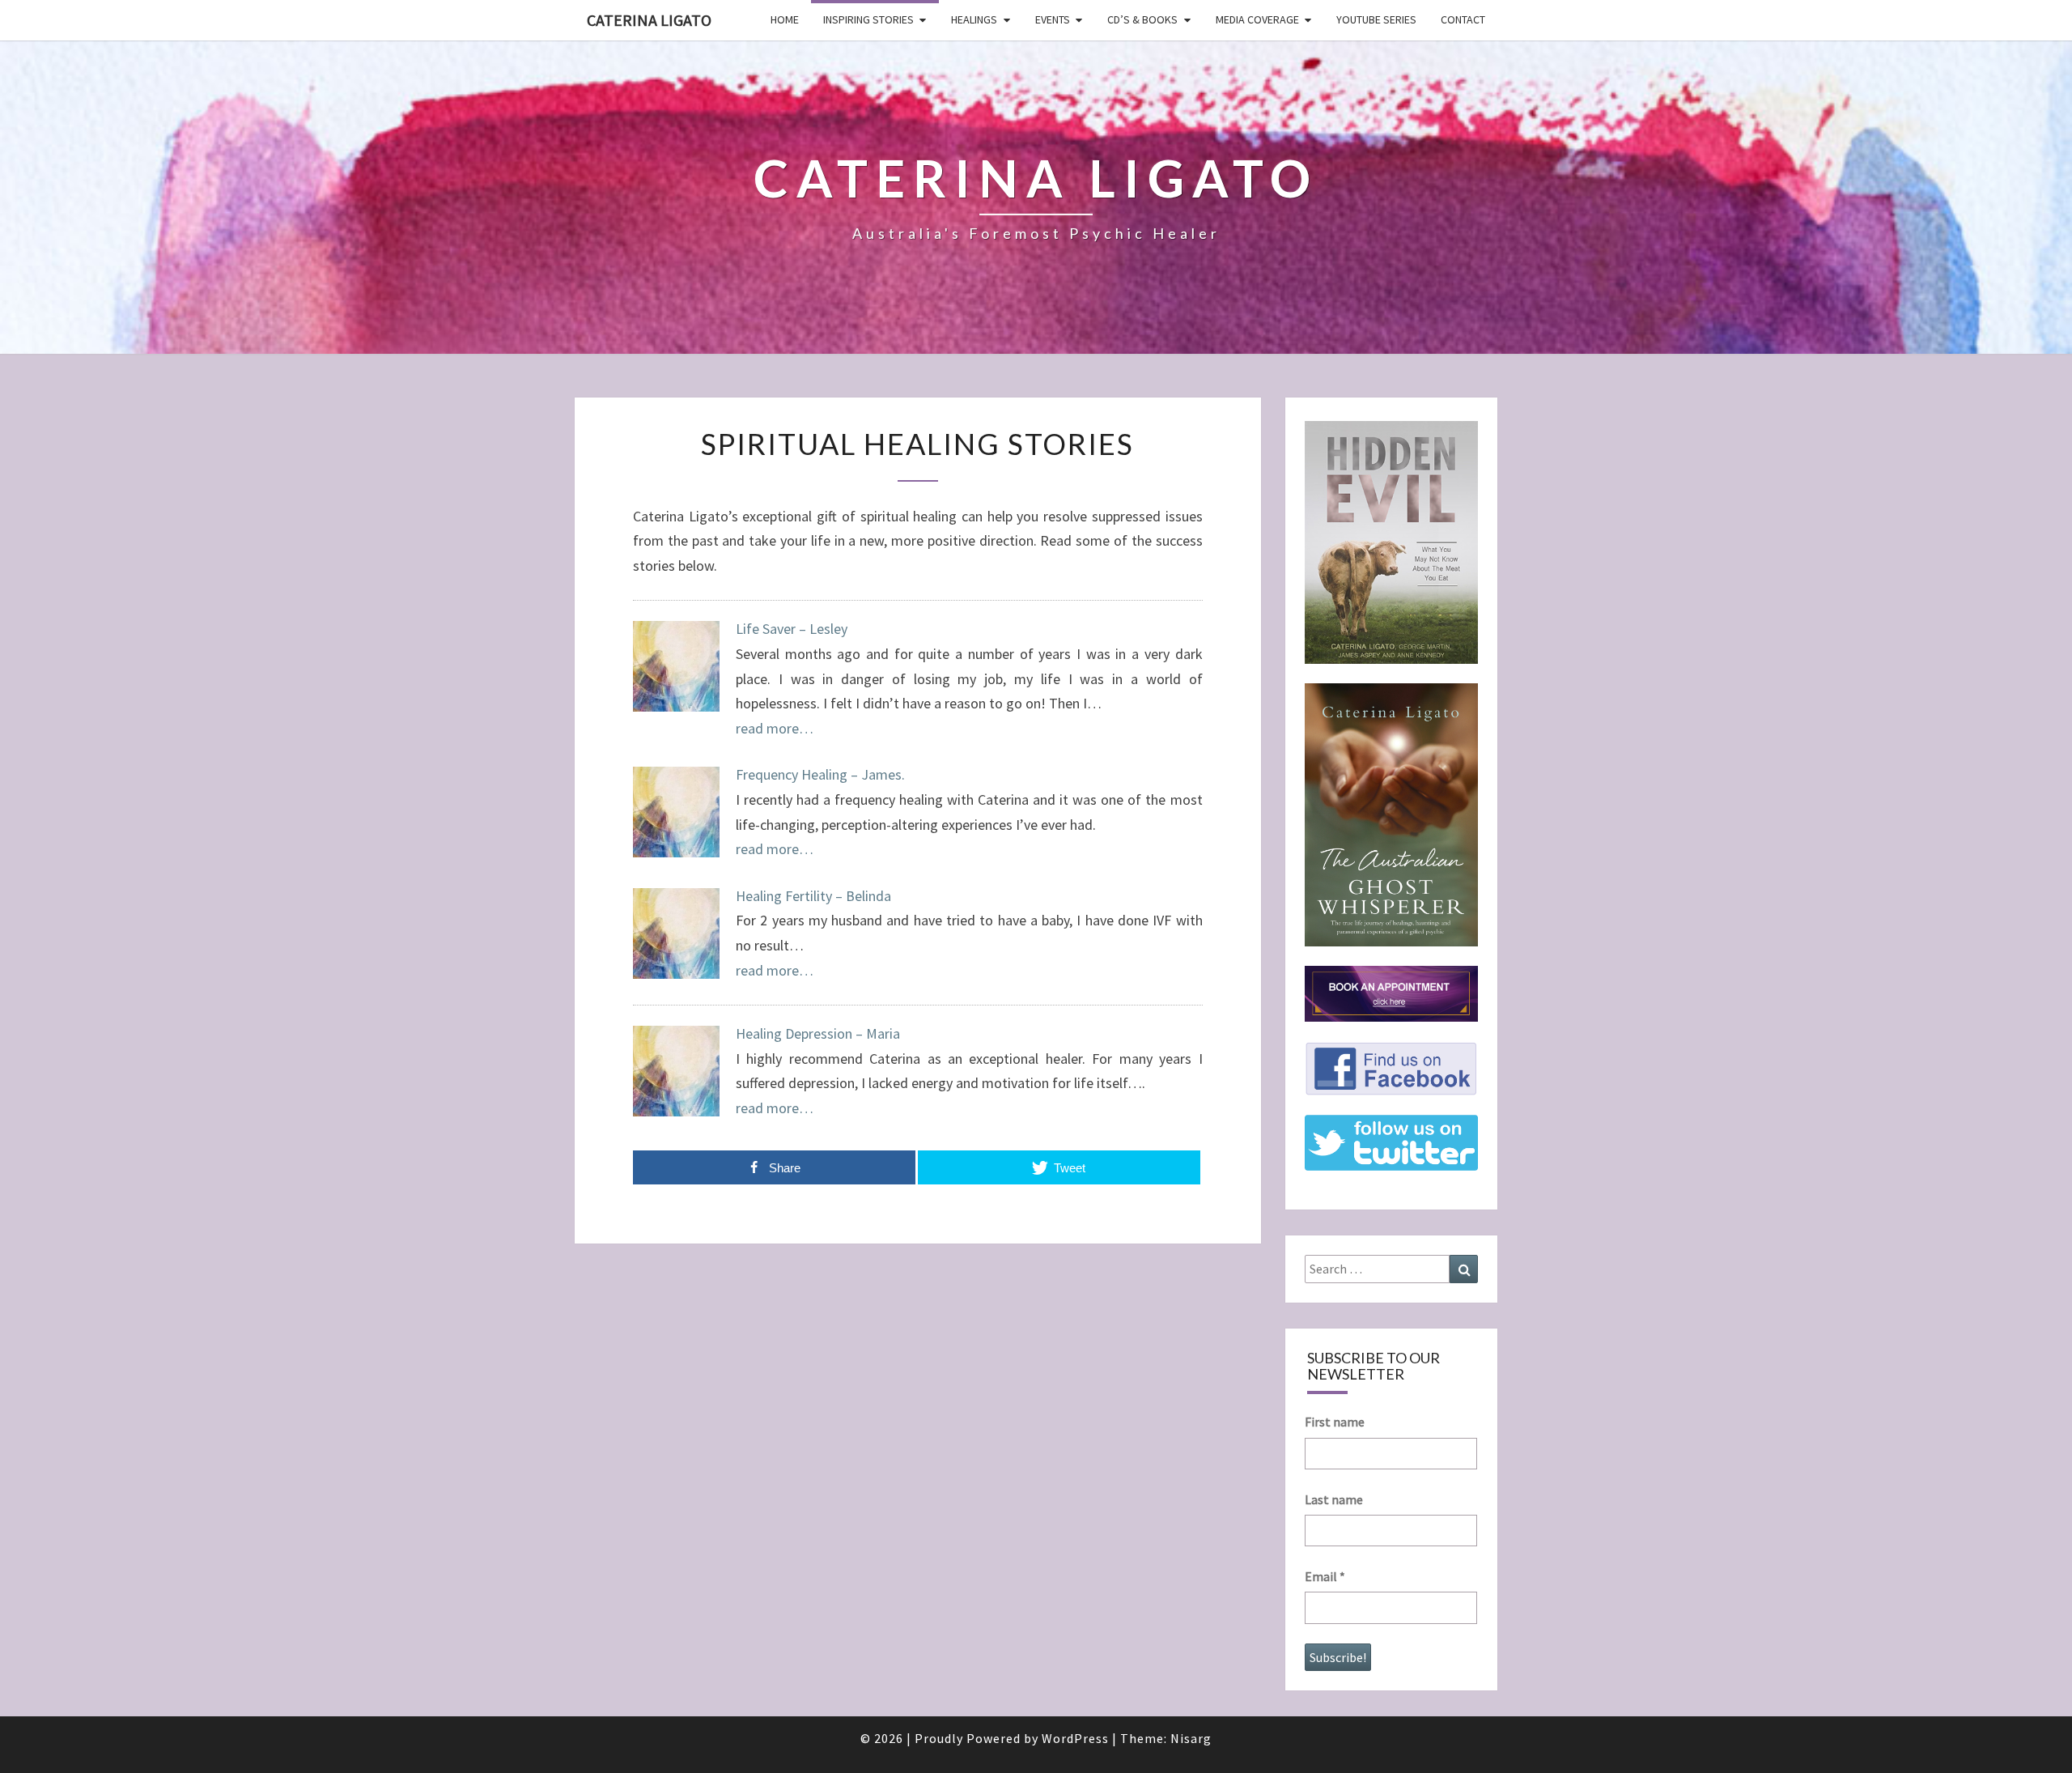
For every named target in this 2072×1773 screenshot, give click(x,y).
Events (1053, 19)
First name (1335, 1422)
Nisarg (1191, 1738)
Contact (1463, 19)
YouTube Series (1376, 19)
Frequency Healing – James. (820, 774)
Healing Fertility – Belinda (813, 896)
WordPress (1075, 1738)
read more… (775, 728)
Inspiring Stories (868, 19)
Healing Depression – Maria (818, 1033)
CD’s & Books (1142, 19)
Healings (974, 19)
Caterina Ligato (649, 20)
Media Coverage (1257, 19)
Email (1325, 1576)
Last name (1334, 1499)
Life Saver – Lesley (792, 629)
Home (785, 19)
